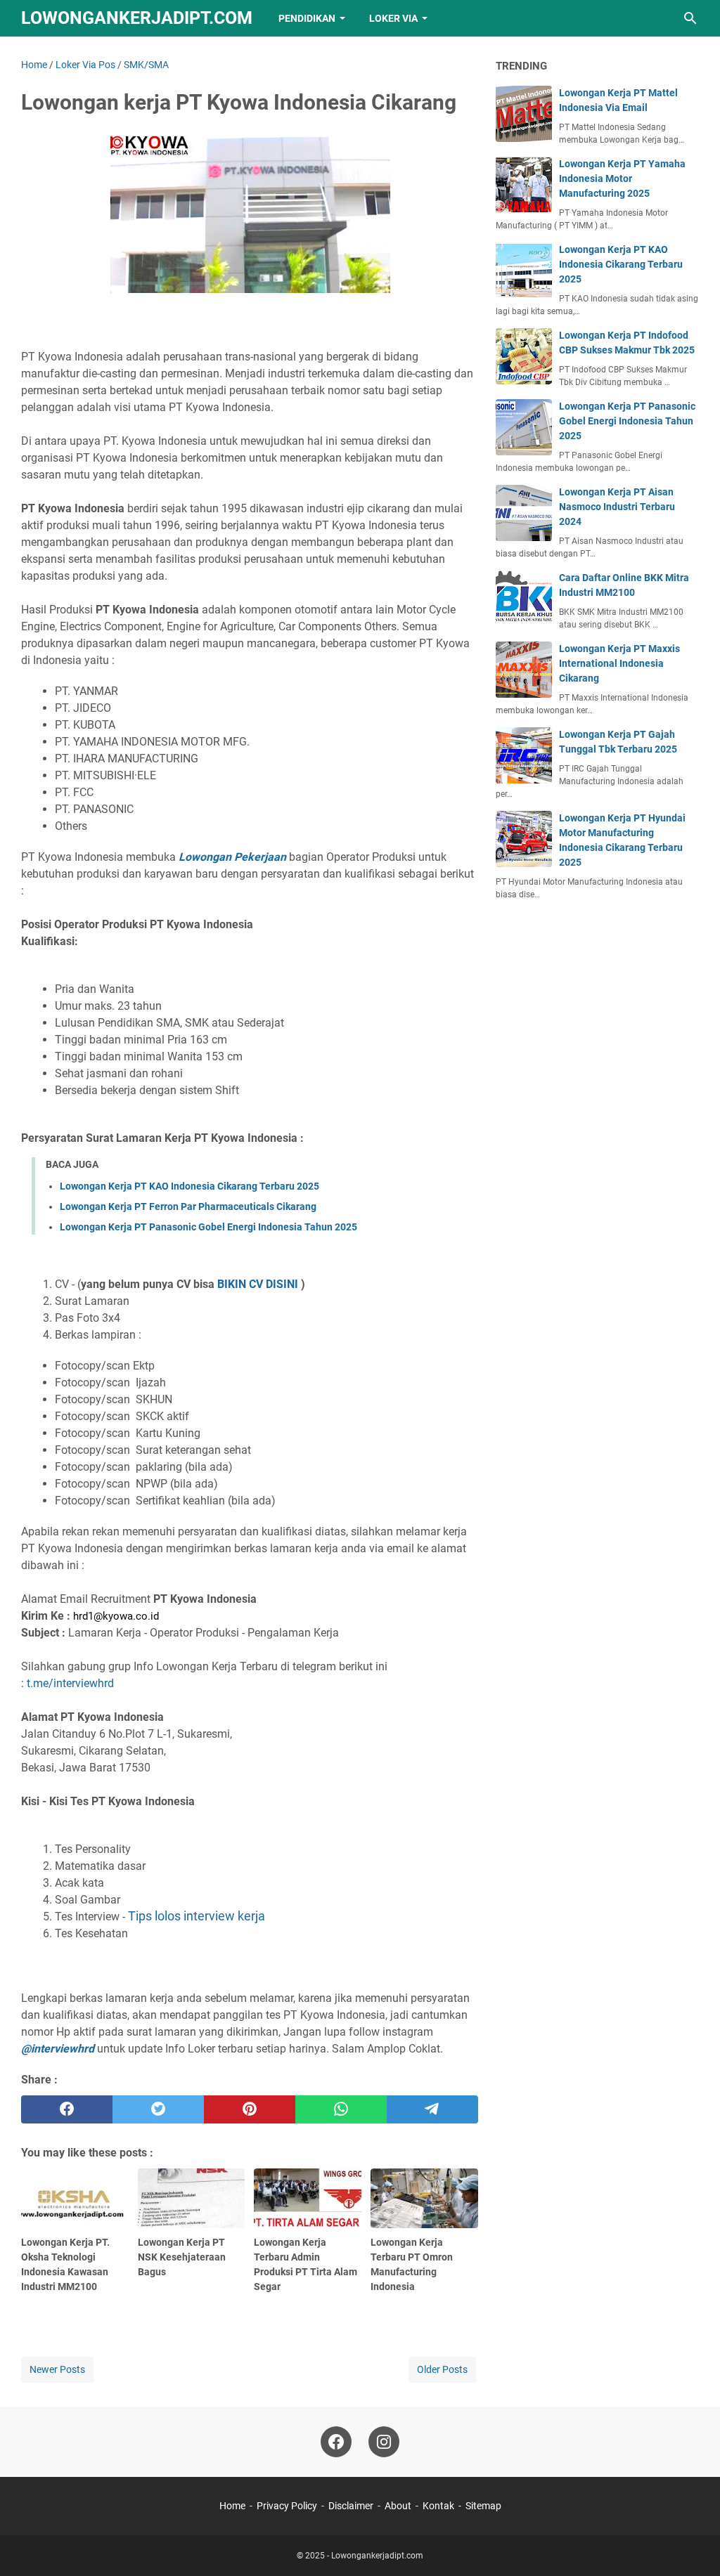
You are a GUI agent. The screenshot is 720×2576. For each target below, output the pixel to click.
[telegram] (432, 2109)
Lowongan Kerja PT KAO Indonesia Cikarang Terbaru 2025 (189, 1186)
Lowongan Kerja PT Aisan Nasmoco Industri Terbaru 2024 (617, 507)
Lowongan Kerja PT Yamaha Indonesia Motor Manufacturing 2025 (622, 178)
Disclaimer (351, 2506)
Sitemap (483, 2506)
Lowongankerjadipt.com (137, 18)
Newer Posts (57, 2369)
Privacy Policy (287, 2506)
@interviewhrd (58, 2049)
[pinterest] (250, 2109)
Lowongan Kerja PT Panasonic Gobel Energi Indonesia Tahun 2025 (208, 1227)
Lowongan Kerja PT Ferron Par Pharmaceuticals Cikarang (188, 1206)
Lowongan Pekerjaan (231, 857)
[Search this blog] (690, 18)
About (398, 2506)
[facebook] (67, 2109)
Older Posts (442, 2369)
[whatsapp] (341, 2109)
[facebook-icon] (336, 2442)
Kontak (438, 2506)
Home (232, 2506)
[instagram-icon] (384, 2442)
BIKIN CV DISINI (258, 1284)
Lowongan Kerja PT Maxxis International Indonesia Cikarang (619, 663)
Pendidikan (307, 18)
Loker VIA (393, 18)
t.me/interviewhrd (70, 1683)
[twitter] (158, 2109)
